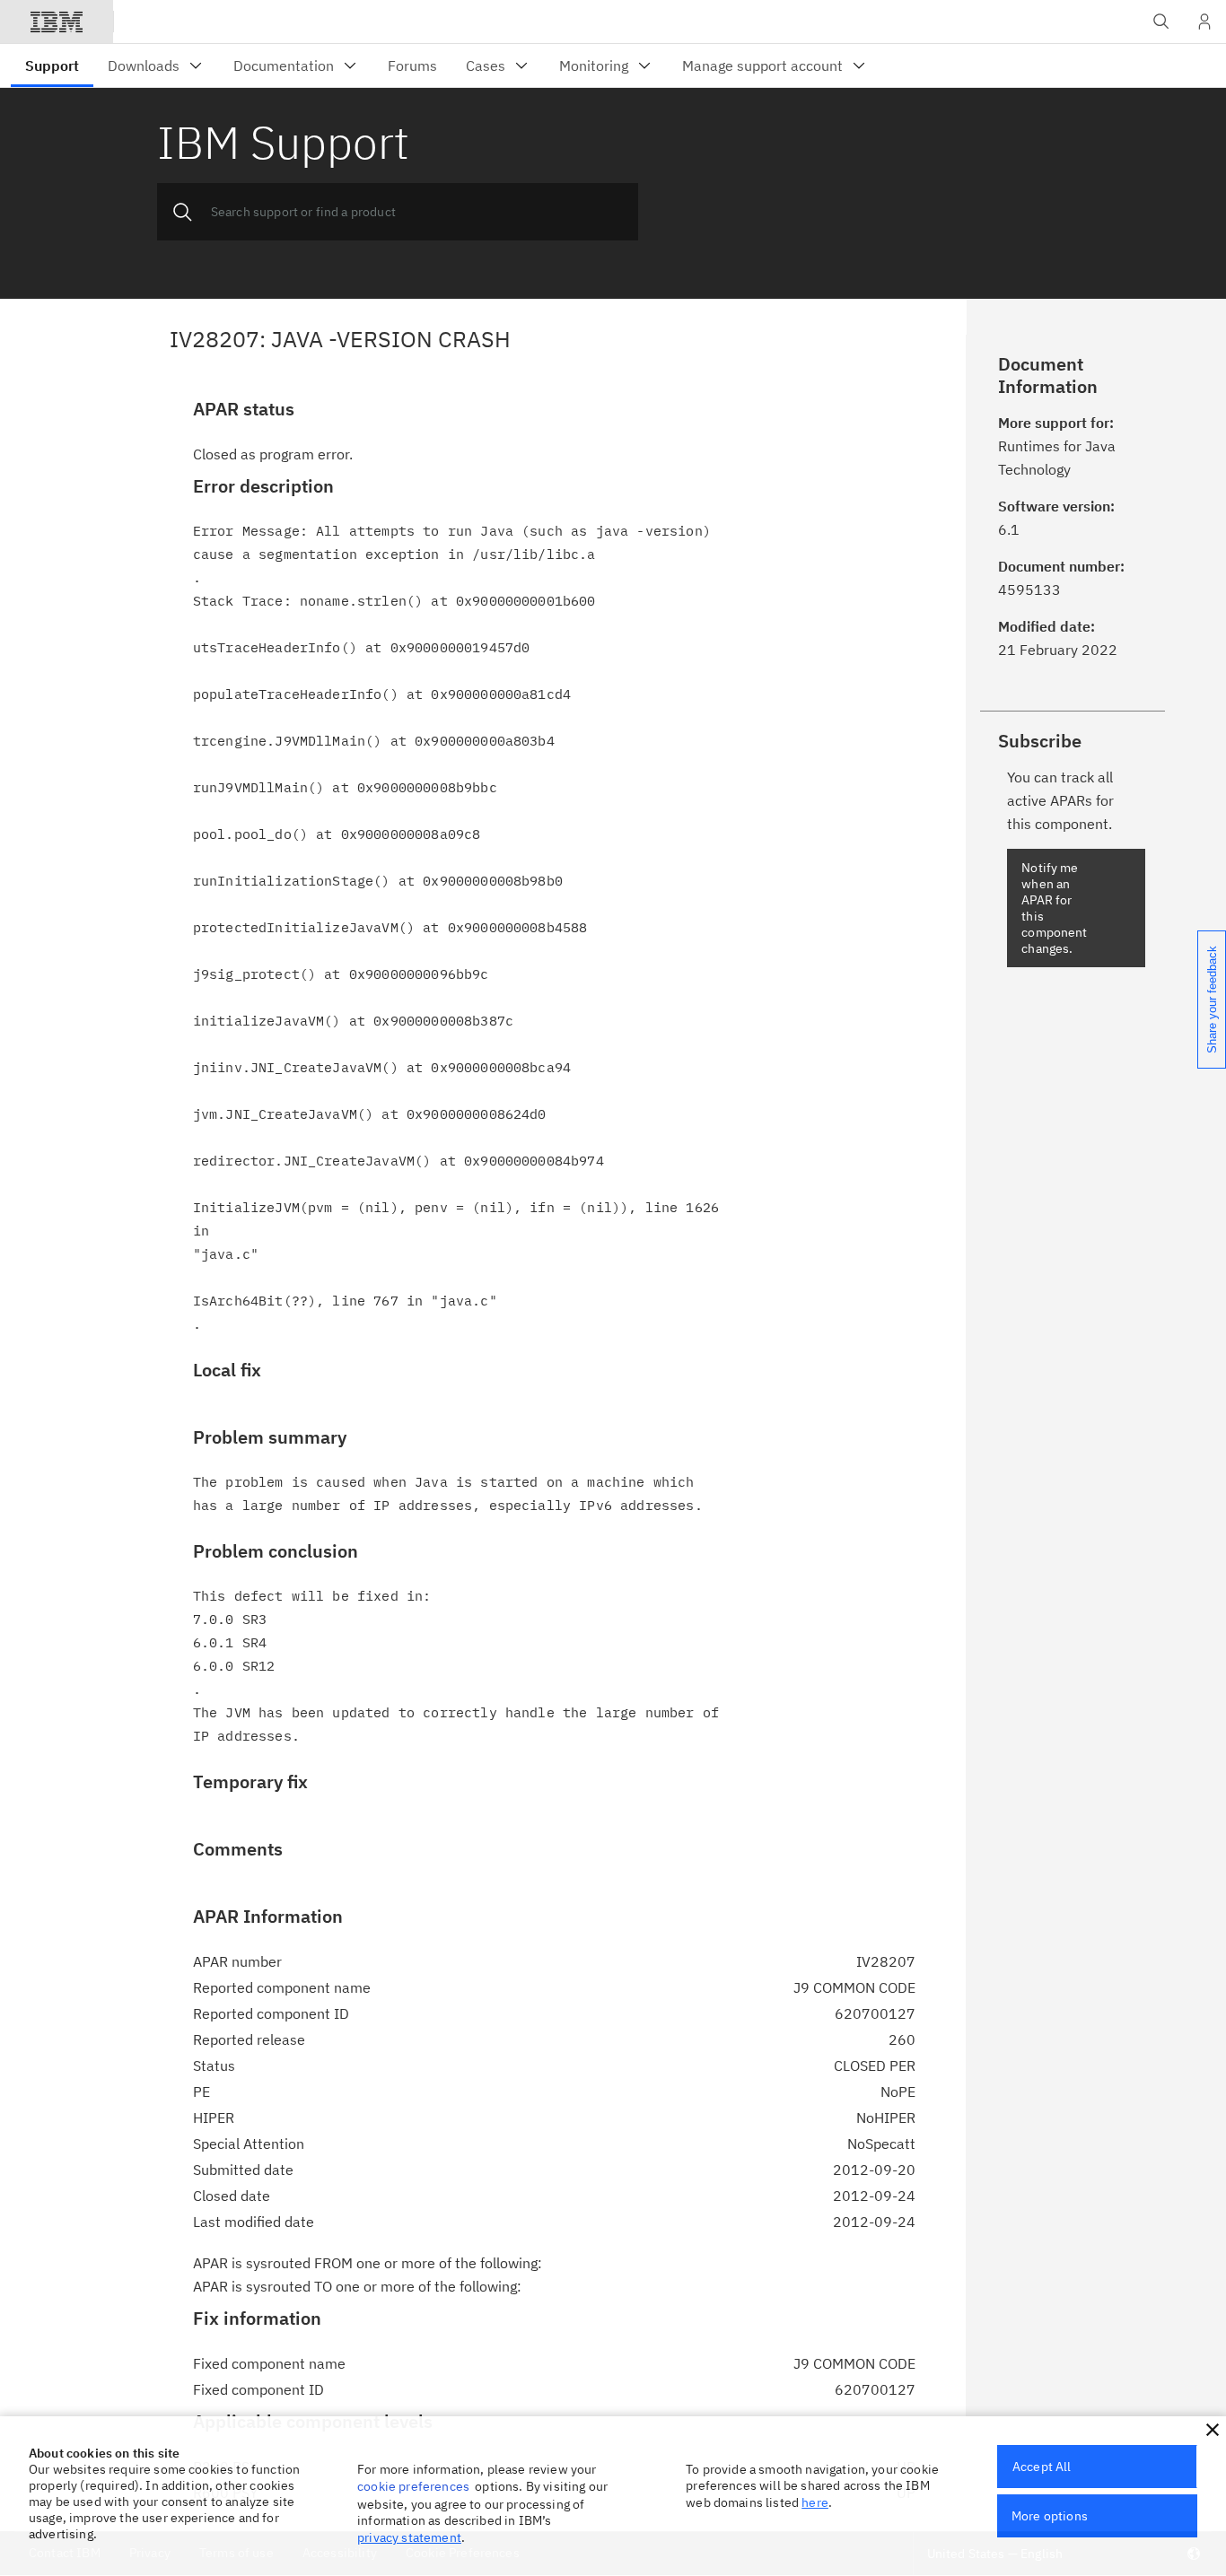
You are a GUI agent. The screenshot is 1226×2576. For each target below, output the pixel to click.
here (815, 2502)
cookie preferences (413, 2486)
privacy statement (409, 2537)
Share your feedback (1212, 1000)
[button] (1213, 2430)
